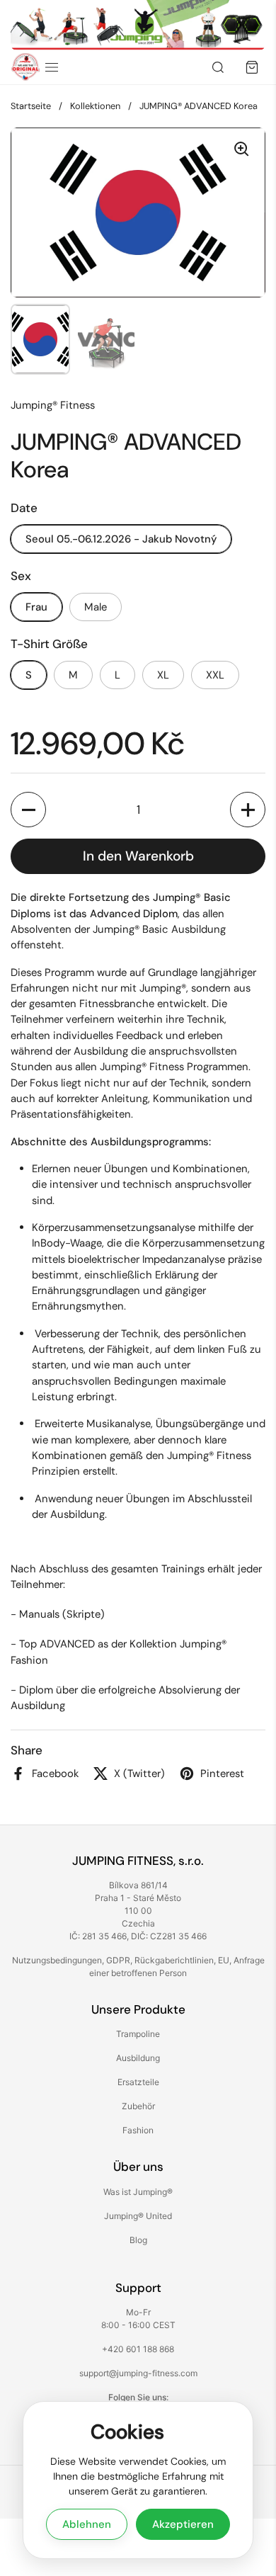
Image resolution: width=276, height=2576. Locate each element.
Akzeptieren (183, 2524)
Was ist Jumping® (138, 2192)
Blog (138, 2240)
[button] (28, 810)
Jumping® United (138, 2216)
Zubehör (138, 2106)
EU (224, 1960)
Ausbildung (138, 2058)
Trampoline (138, 2034)
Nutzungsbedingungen (57, 1960)
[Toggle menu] (52, 67)
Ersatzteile (138, 2082)
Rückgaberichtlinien (174, 1960)
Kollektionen (95, 106)
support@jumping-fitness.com (138, 2373)
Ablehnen (87, 2524)
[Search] (218, 67)
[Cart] (252, 67)
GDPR (118, 1960)
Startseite (31, 106)
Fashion (138, 2130)
